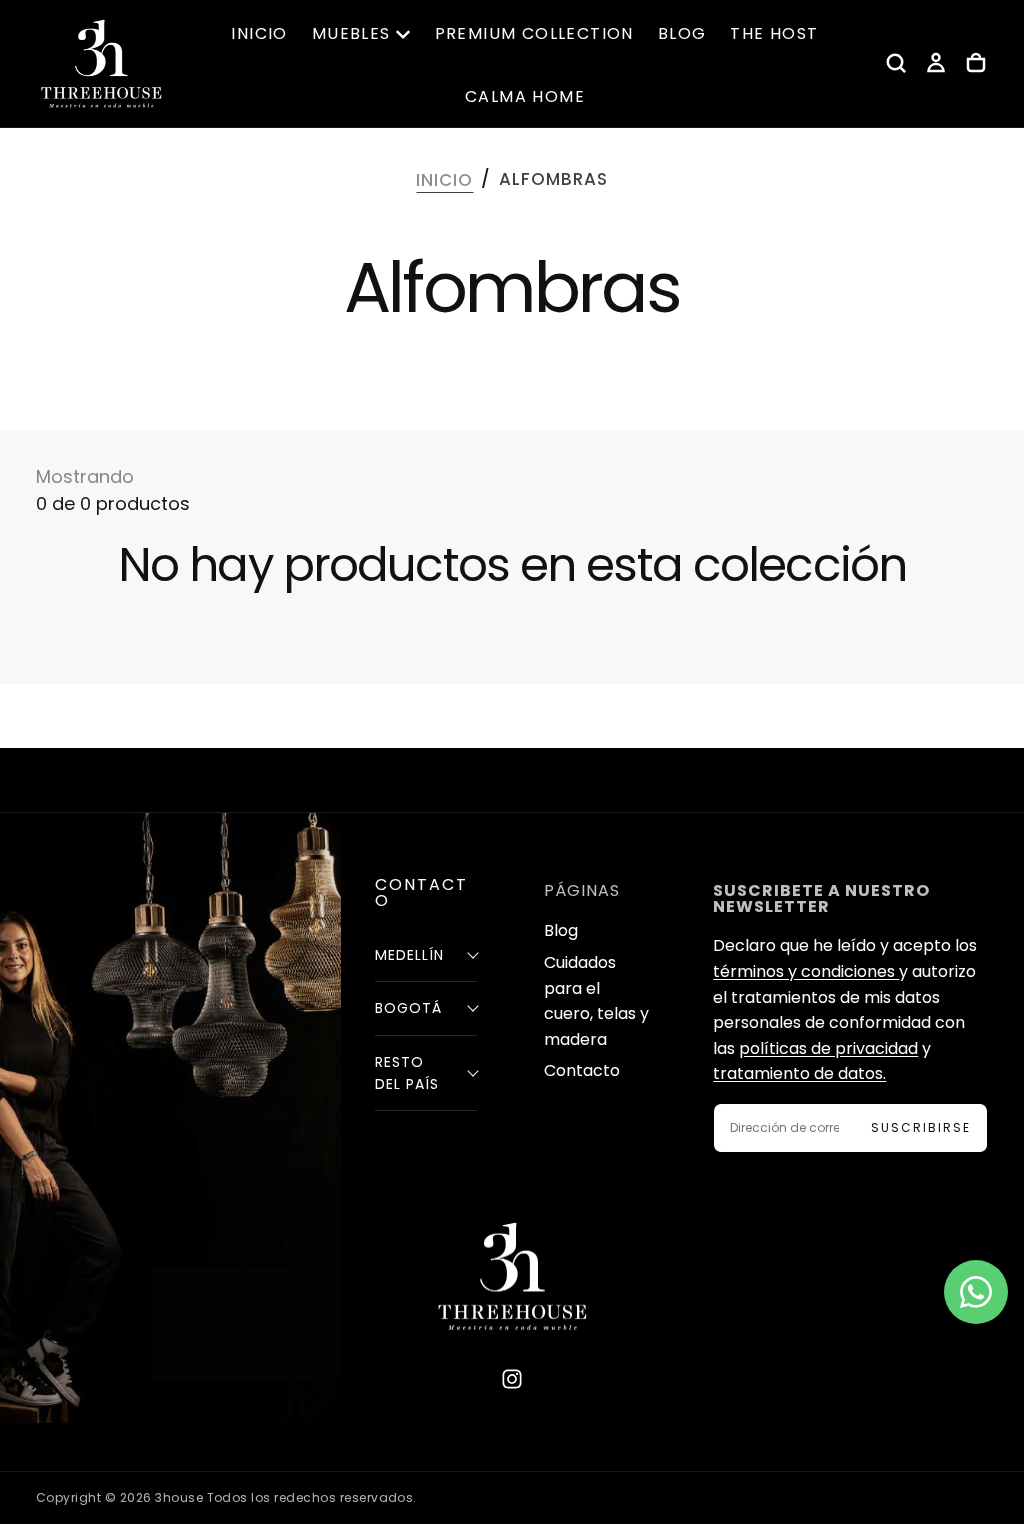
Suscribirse (921, 1127)
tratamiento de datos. (799, 1073)
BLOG (682, 33)
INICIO (259, 33)
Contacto (582, 1070)
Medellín (409, 955)
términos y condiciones (806, 971)
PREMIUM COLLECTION (534, 33)
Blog (561, 930)
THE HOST (774, 33)
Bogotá (408, 1008)
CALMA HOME (525, 96)
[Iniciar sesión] (936, 63)
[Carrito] (976, 63)
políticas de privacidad (828, 1048)
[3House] (512, 1276)
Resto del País (407, 1073)
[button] (896, 63)
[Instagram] (512, 1379)
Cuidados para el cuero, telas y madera (596, 1001)
